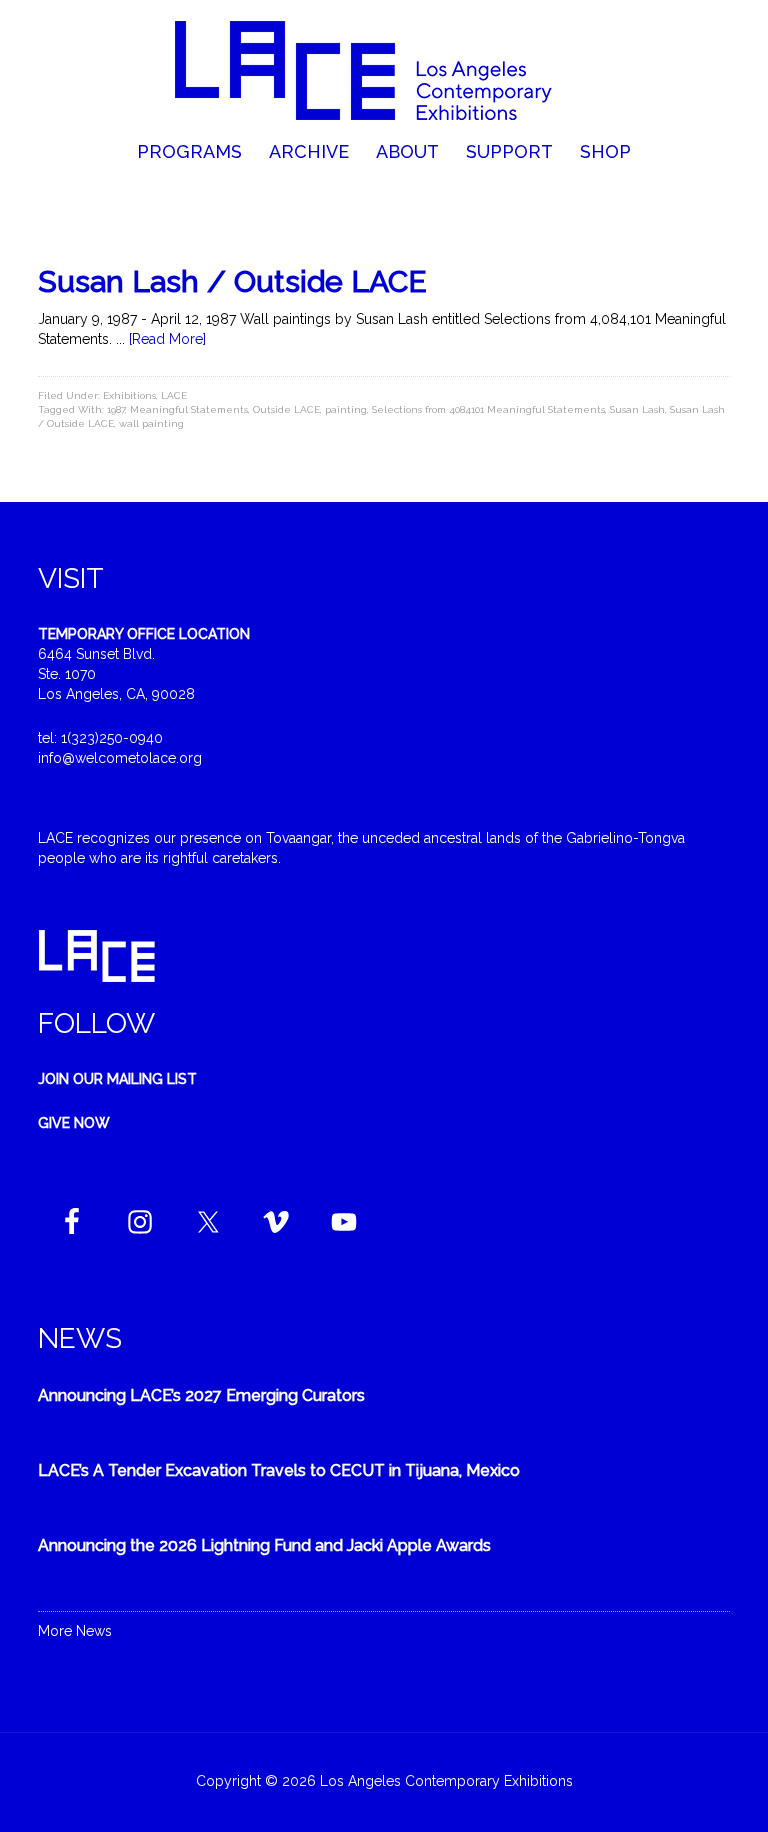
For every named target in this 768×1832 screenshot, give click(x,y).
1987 (116, 409)
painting (346, 409)
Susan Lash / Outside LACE (232, 281)
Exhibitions (129, 395)
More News (75, 1631)
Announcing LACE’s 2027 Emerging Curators (201, 1395)
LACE (174, 395)
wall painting (151, 423)
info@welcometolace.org (120, 758)
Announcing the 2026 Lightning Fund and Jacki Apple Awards (264, 1545)
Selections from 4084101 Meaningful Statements (488, 409)
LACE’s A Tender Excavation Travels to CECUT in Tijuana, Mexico (279, 1470)
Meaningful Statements (189, 409)
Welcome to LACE (383, 70)
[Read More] (167, 339)
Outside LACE (286, 409)
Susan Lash (637, 409)
